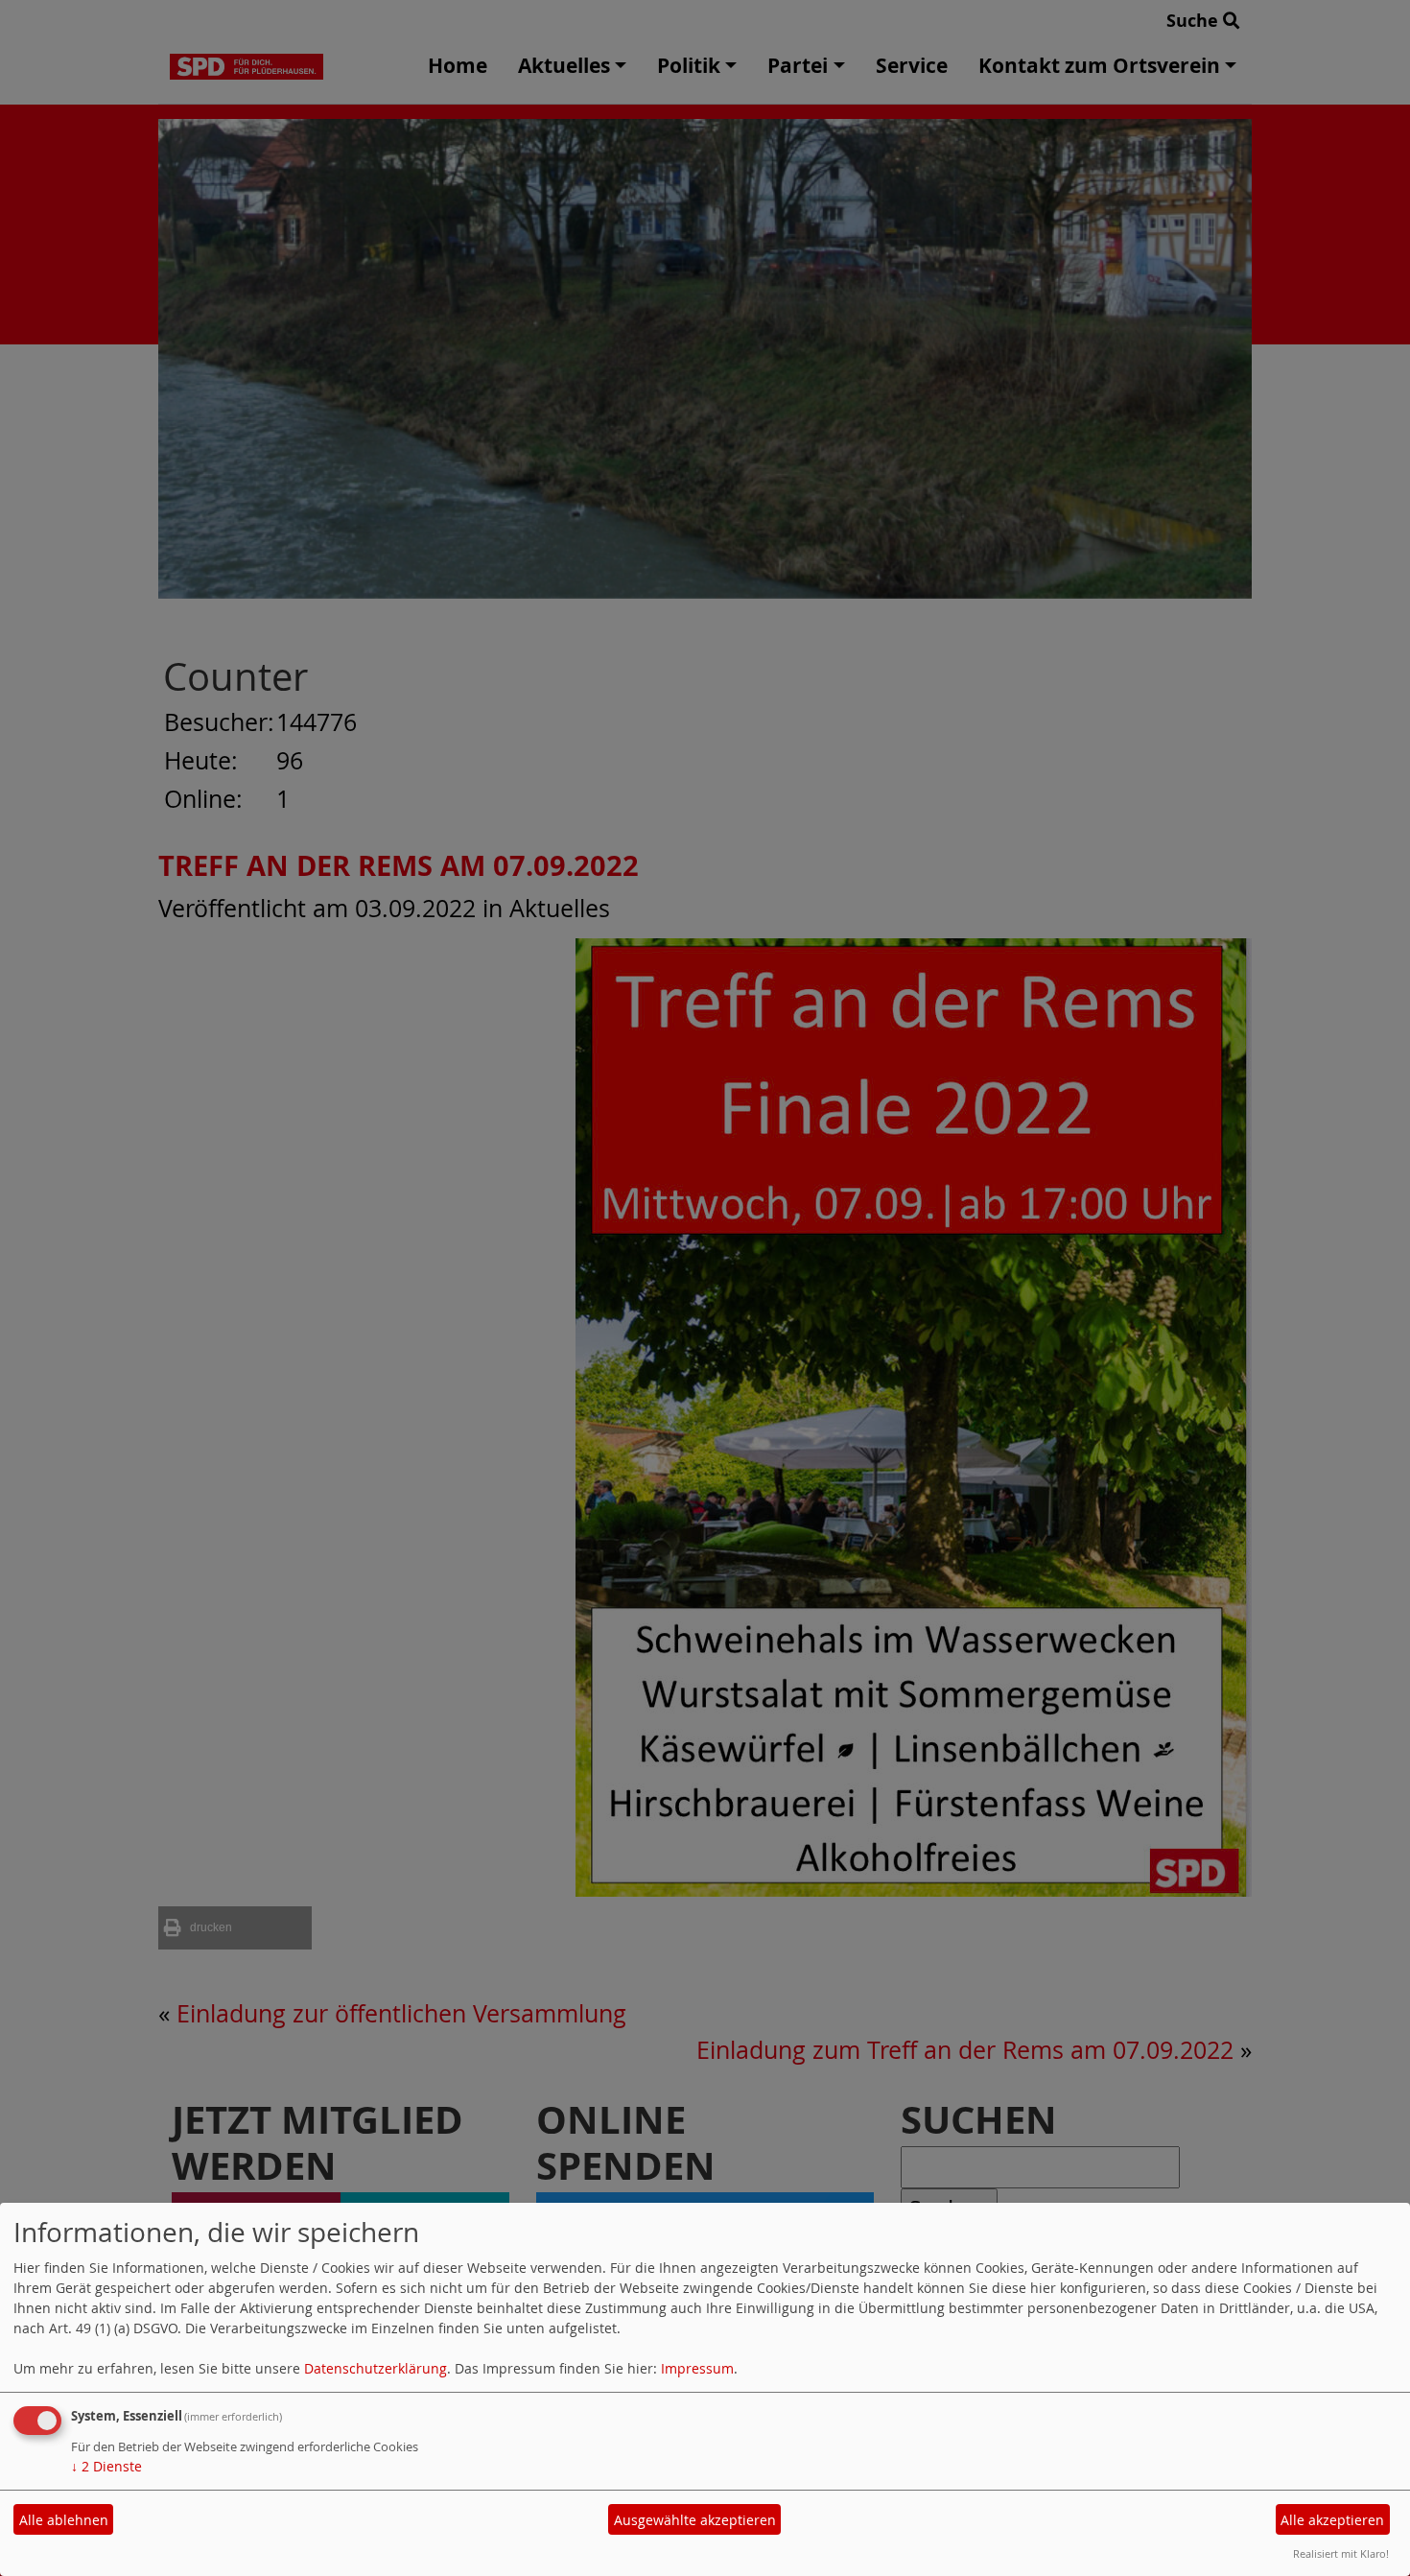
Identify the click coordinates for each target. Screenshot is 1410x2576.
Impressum (697, 2368)
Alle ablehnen (64, 2520)
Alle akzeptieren (1332, 2520)
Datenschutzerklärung (376, 2368)
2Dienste (106, 2466)
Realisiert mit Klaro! (1341, 2553)
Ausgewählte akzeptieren (695, 2520)
